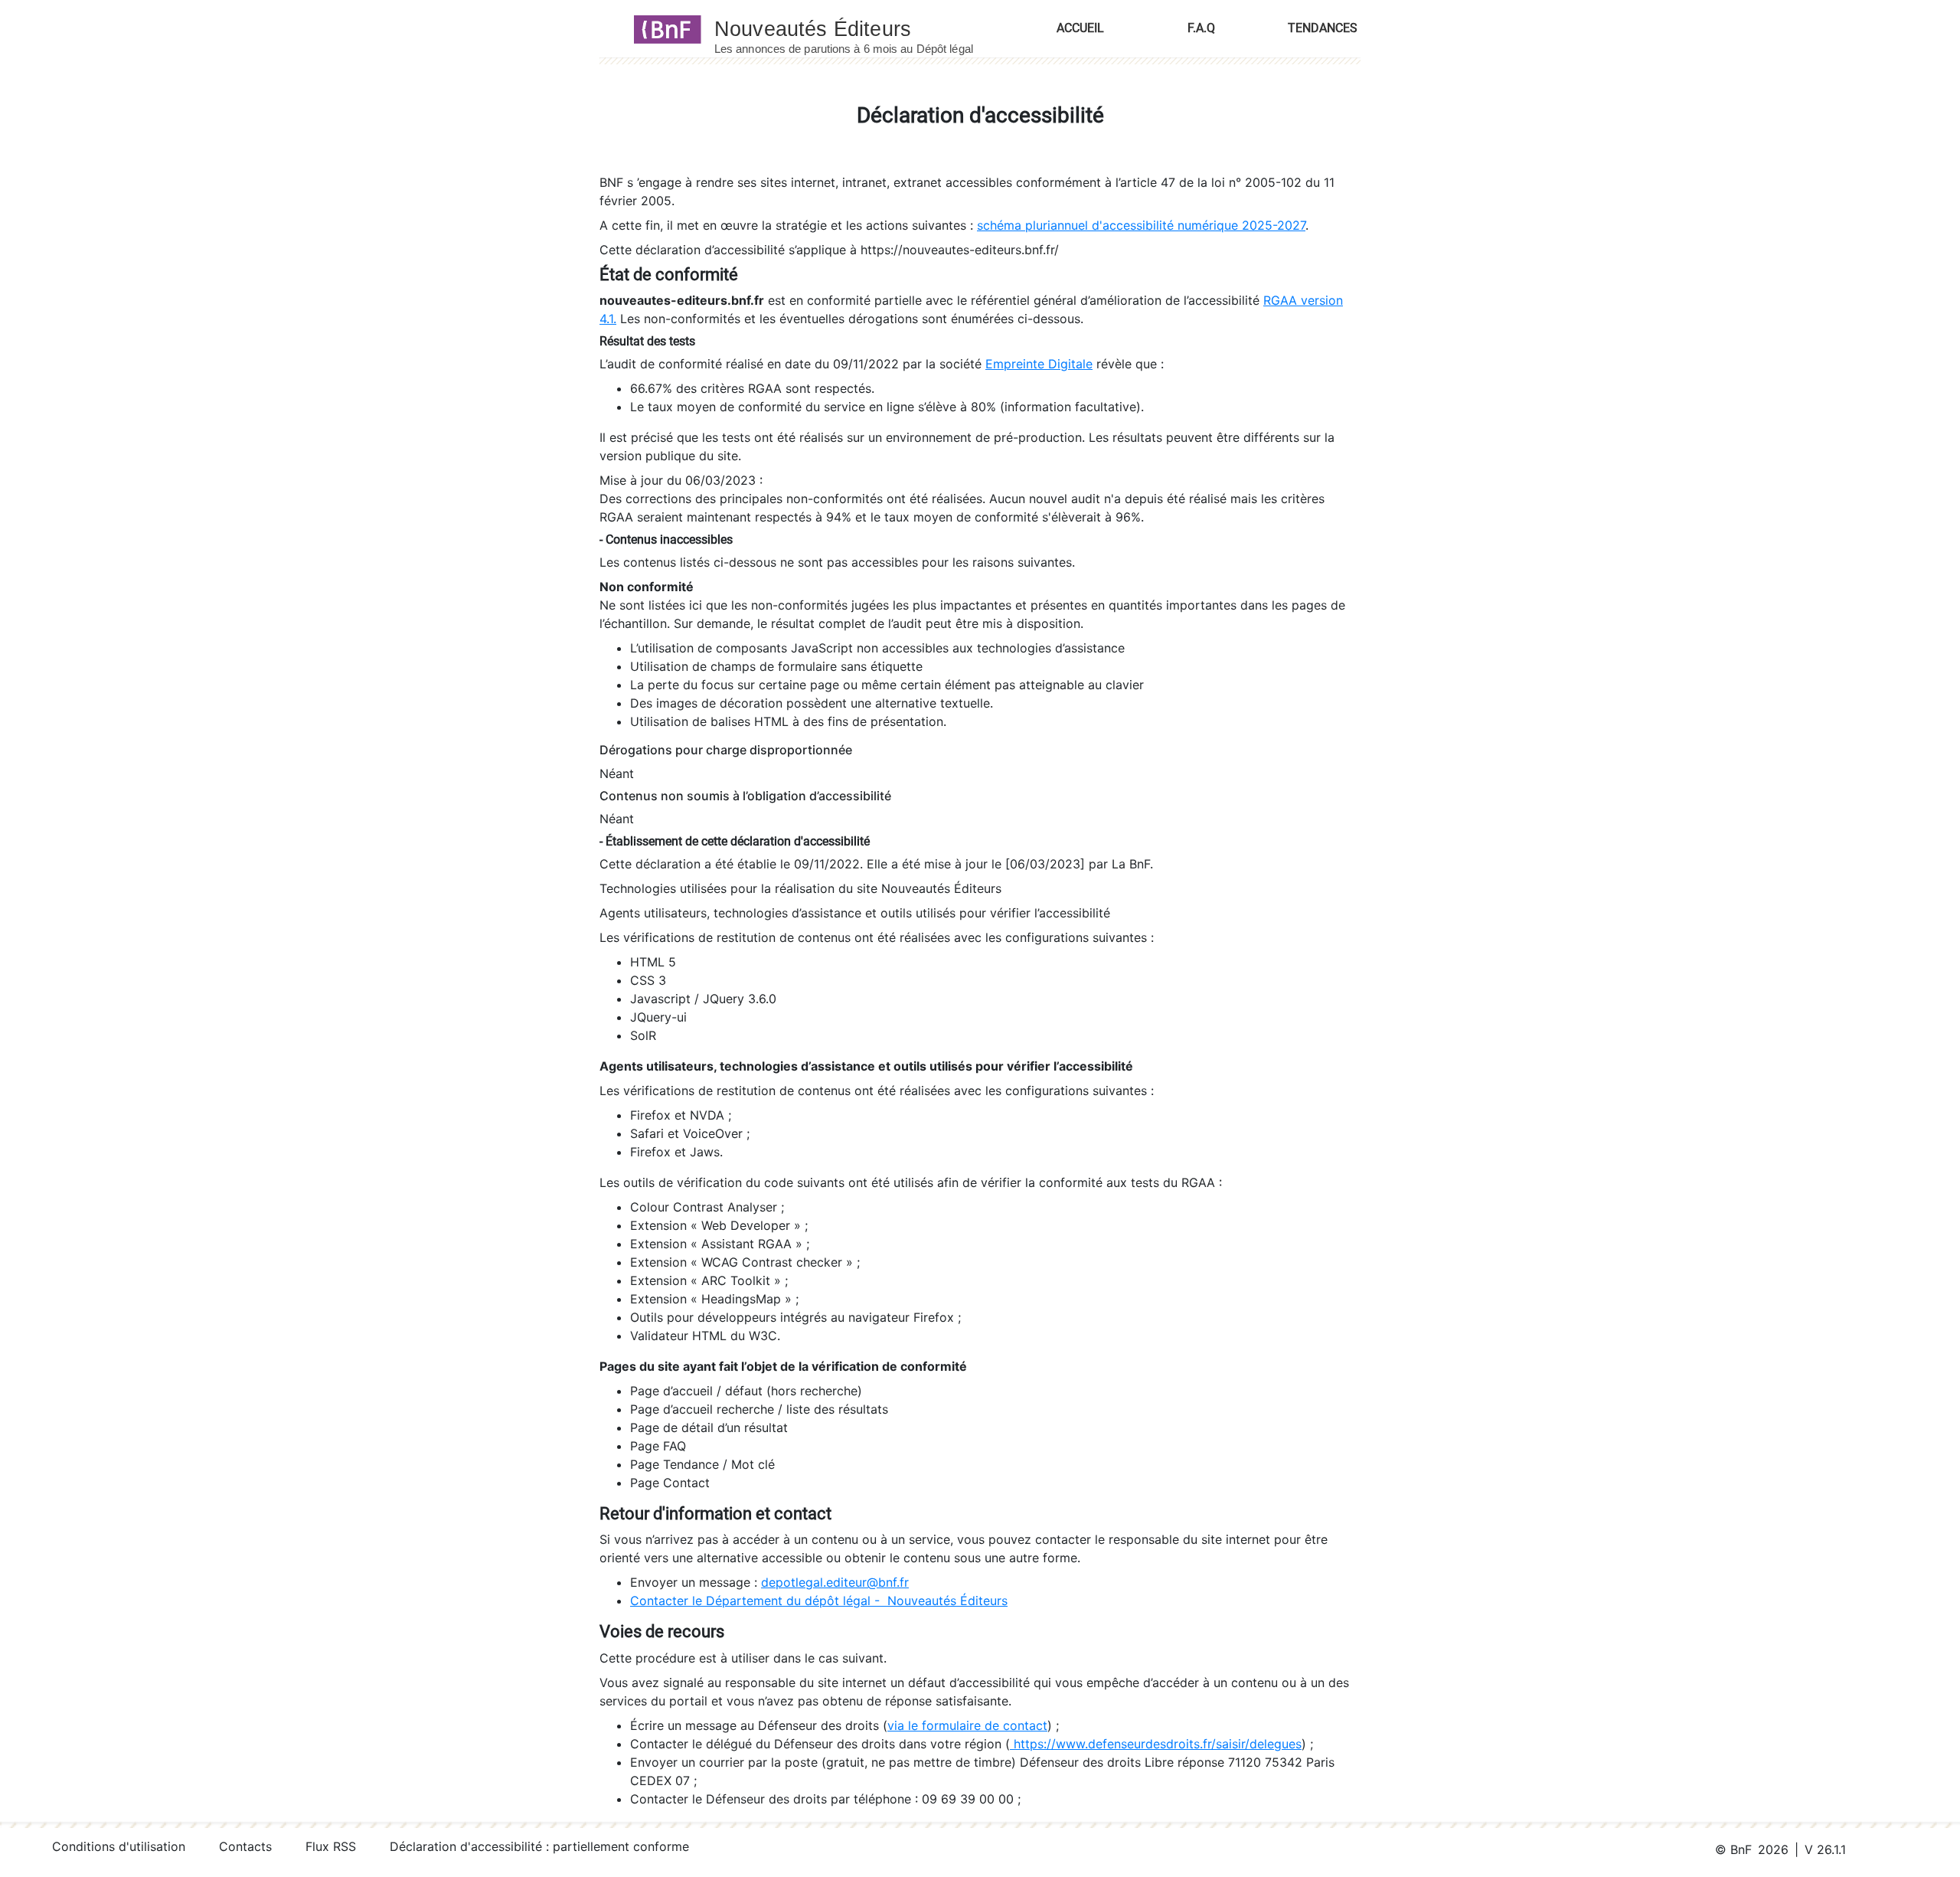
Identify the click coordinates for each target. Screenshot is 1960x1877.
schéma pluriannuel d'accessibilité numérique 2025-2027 (1141, 225)
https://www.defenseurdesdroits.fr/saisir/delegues (1156, 1744)
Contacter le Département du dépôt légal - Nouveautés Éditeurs (819, 1601)
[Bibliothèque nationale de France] (663, 28)
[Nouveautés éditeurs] (857, 28)
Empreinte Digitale (1039, 364)
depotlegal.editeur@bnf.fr (835, 1582)
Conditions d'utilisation (119, 1846)
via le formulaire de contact (967, 1725)
